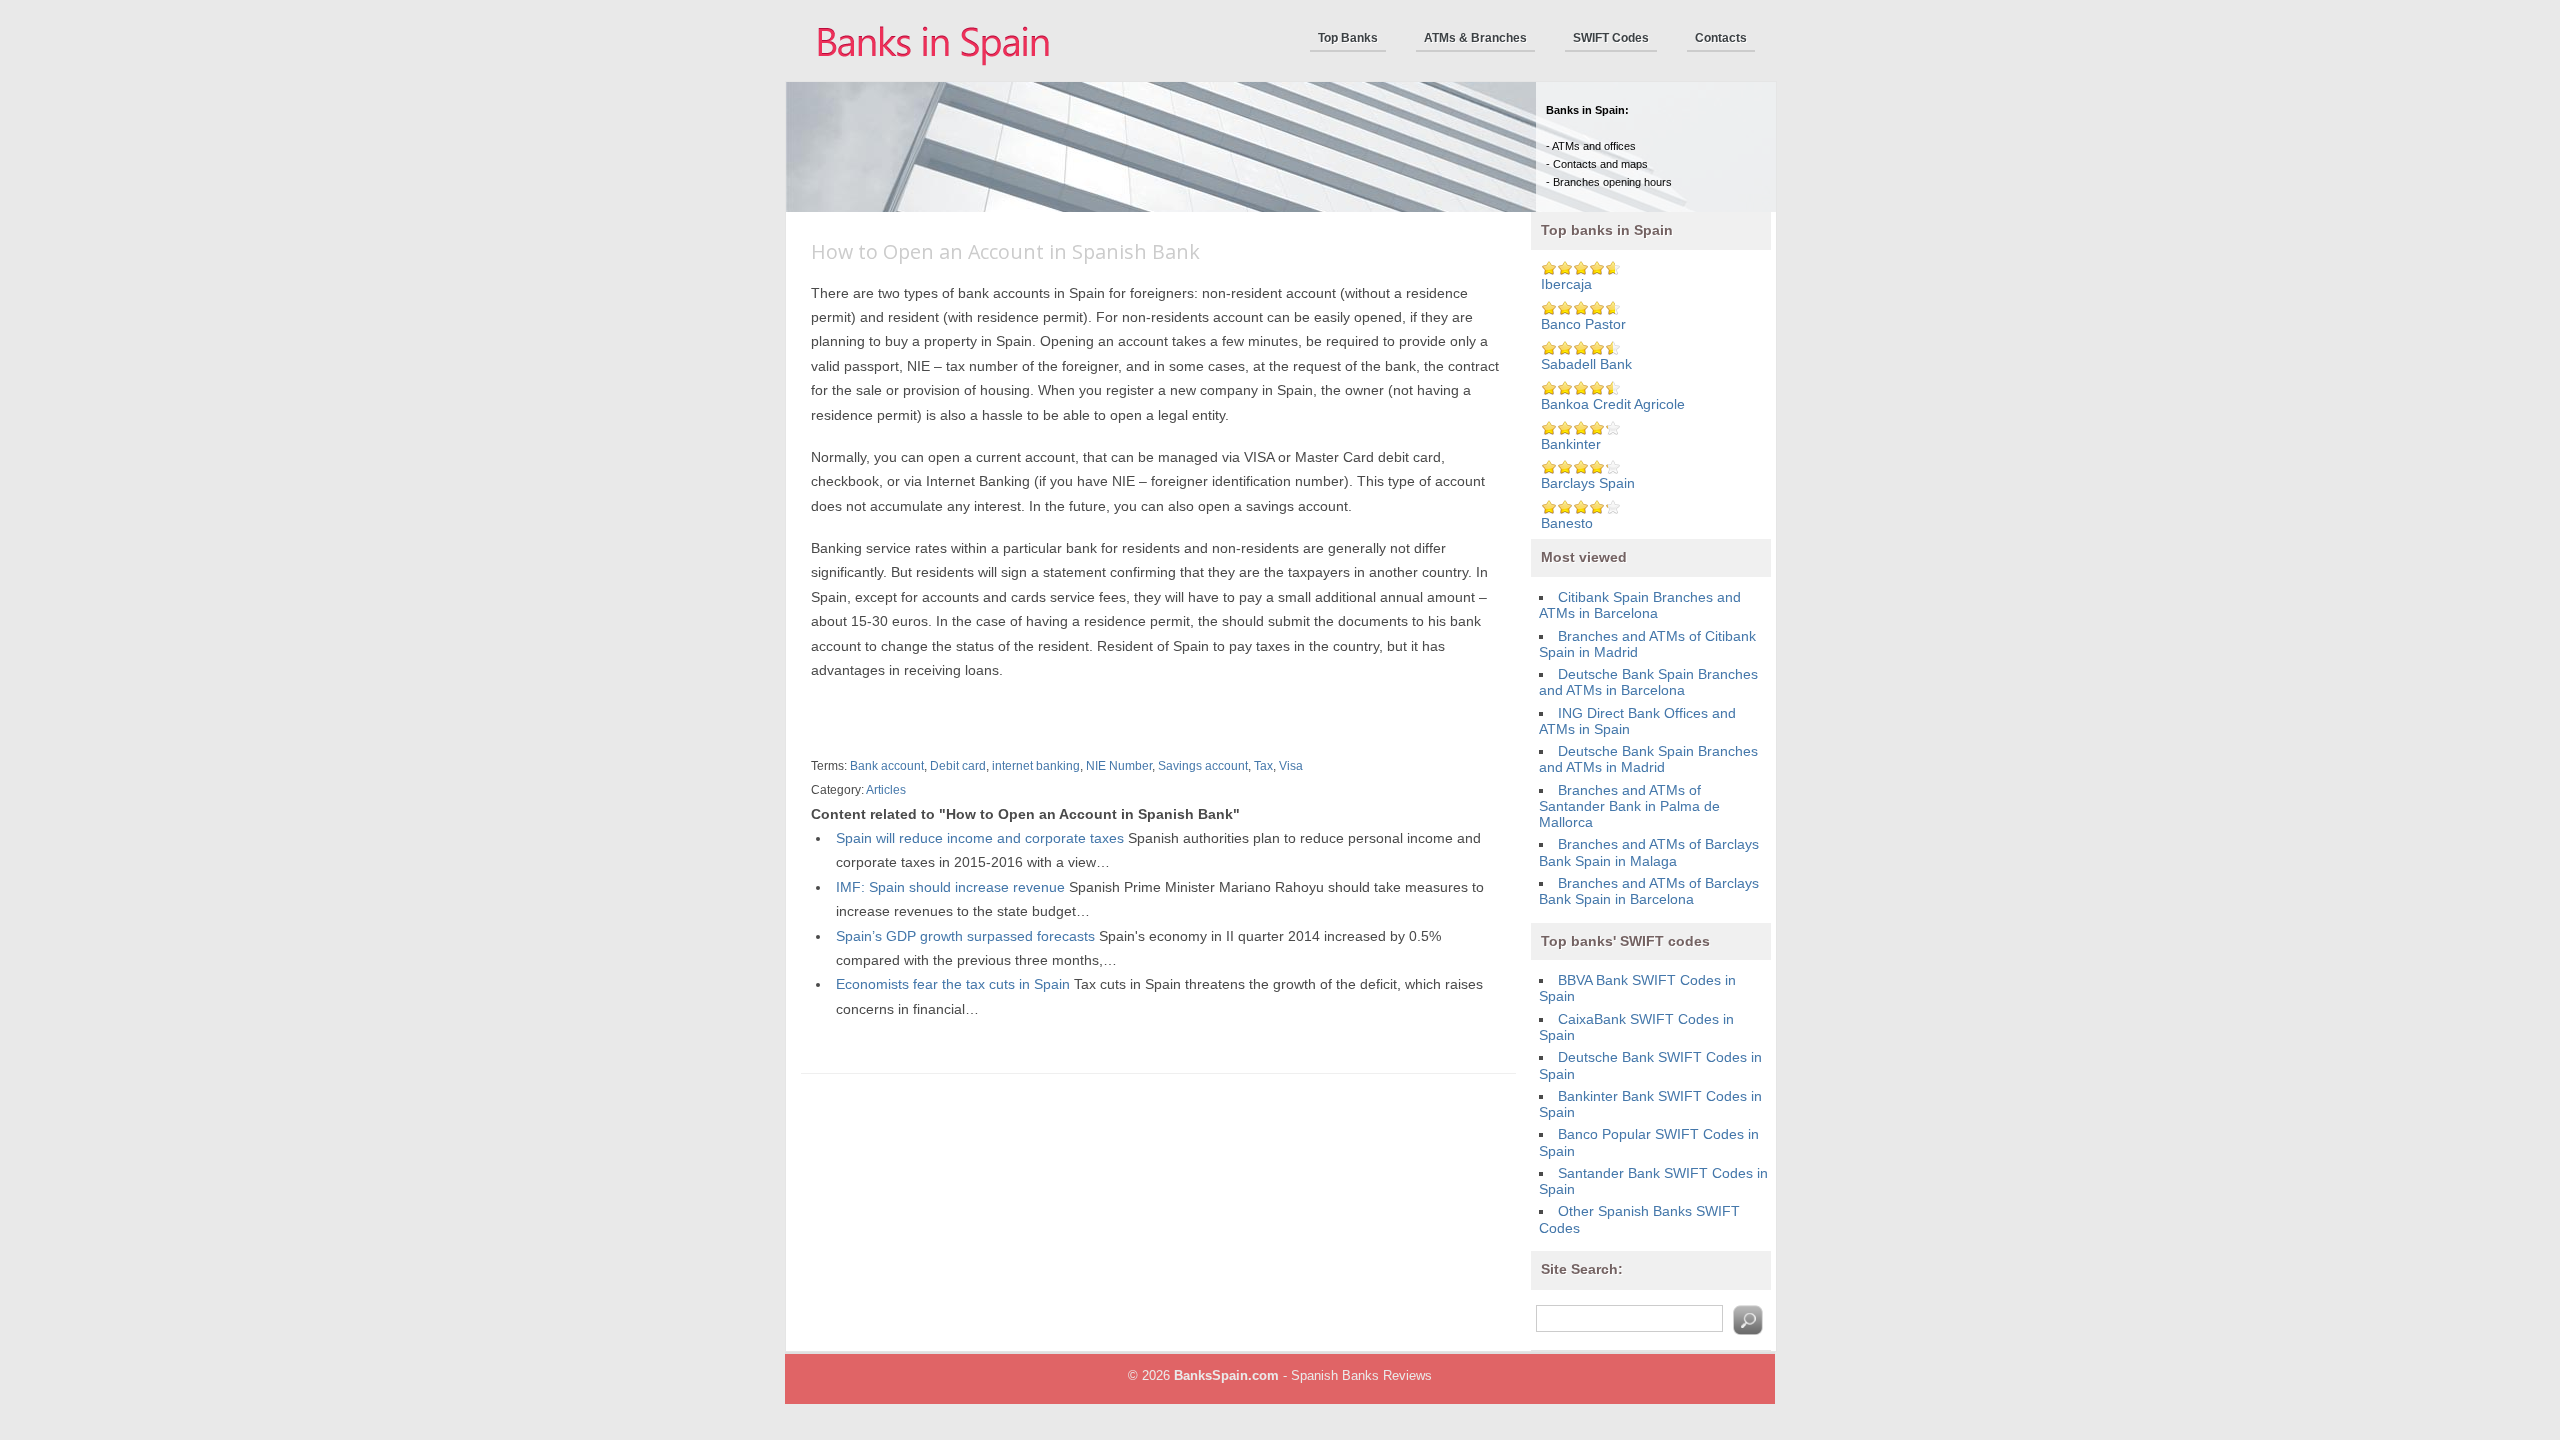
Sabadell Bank (1586, 364)
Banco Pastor (1583, 324)
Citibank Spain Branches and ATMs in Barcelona (1640, 605)
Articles (886, 790)
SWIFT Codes (1611, 38)
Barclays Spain (1588, 483)
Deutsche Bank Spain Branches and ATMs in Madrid (1648, 759)
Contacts (1721, 38)
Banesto (1567, 523)
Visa (1291, 766)
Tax (1263, 766)
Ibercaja (1566, 284)
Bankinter (1571, 444)
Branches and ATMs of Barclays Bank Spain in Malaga (1649, 852)
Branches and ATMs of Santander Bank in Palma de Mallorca (1629, 807)
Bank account (887, 766)
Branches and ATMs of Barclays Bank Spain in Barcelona (1649, 891)
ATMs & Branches (1475, 38)
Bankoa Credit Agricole (1613, 404)
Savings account (1203, 766)
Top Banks (1348, 38)
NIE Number (1119, 766)
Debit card (958, 766)
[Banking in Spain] (935, 77)
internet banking (1036, 766)
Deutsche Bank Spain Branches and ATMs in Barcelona (1648, 682)
